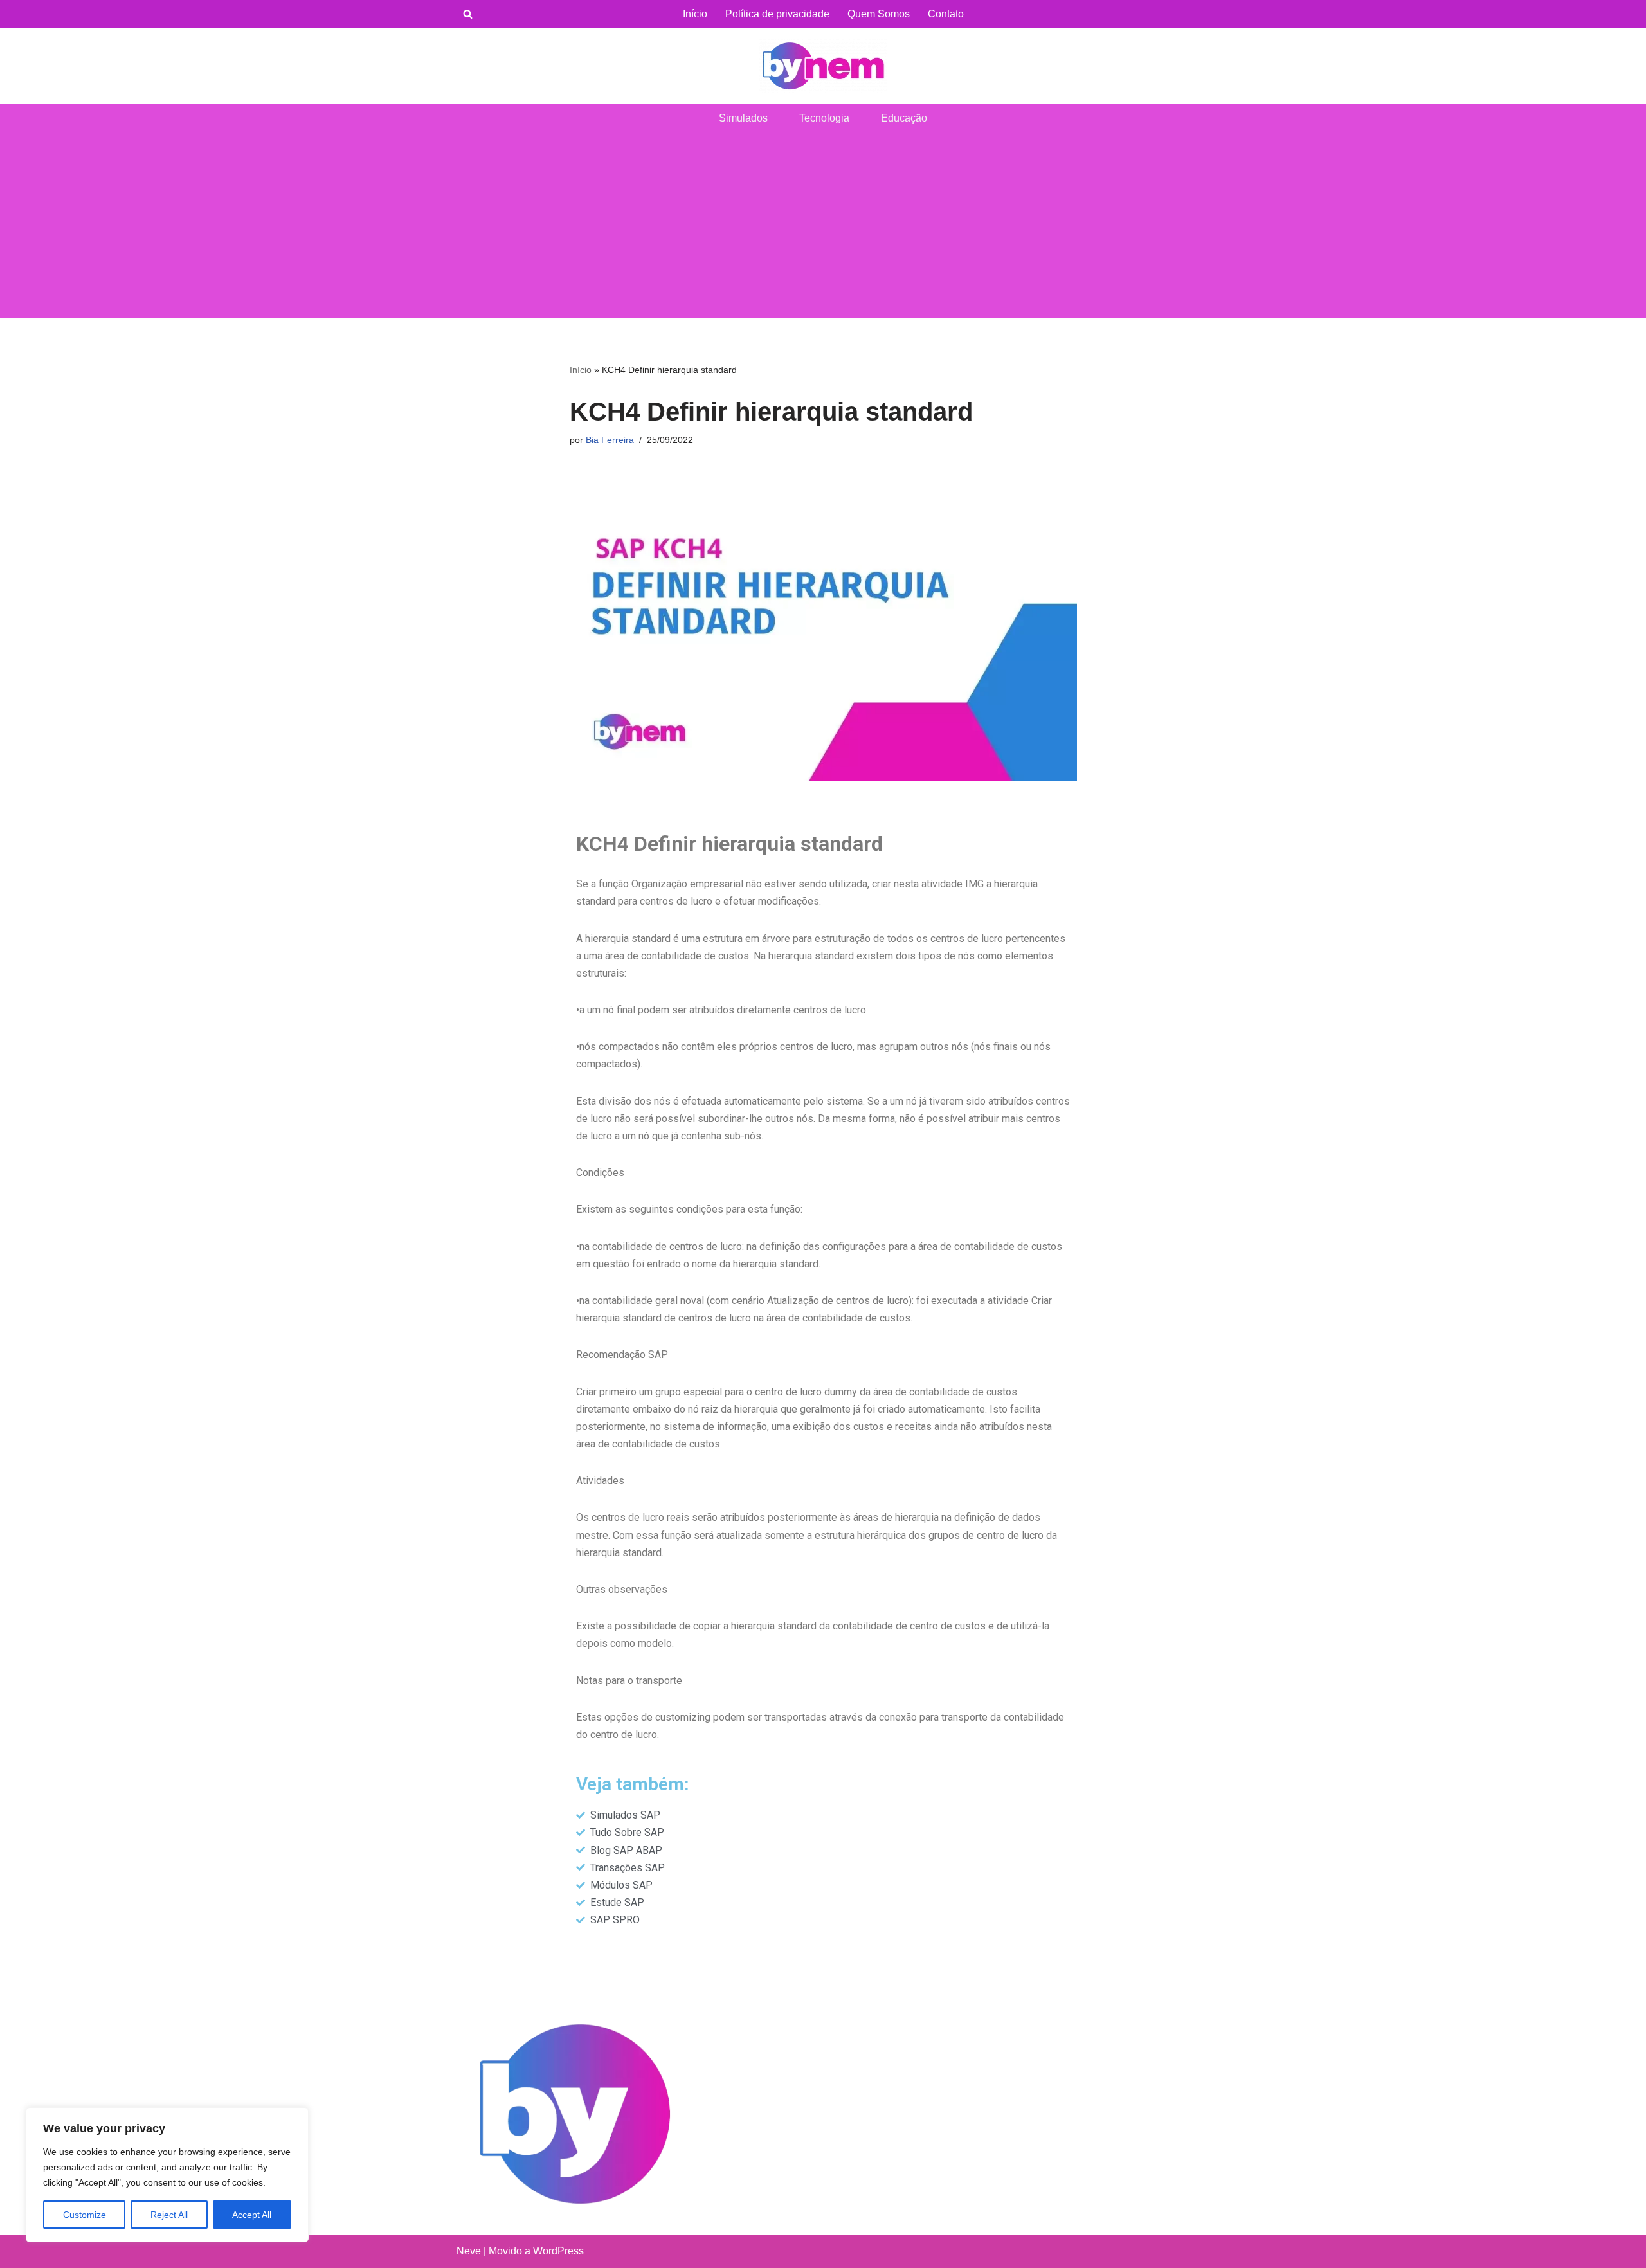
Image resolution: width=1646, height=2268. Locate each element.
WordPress (558, 2251)
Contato (946, 14)
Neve (469, 2251)
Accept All (252, 2215)
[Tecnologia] (823, 66)
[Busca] (468, 14)
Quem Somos (879, 14)
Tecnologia (824, 118)
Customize (85, 2215)
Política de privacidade (777, 14)
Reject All (169, 2215)
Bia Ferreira (610, 440)
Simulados (743, 118)
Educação (904, 118)
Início (695, 14)
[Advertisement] (823, 228)
